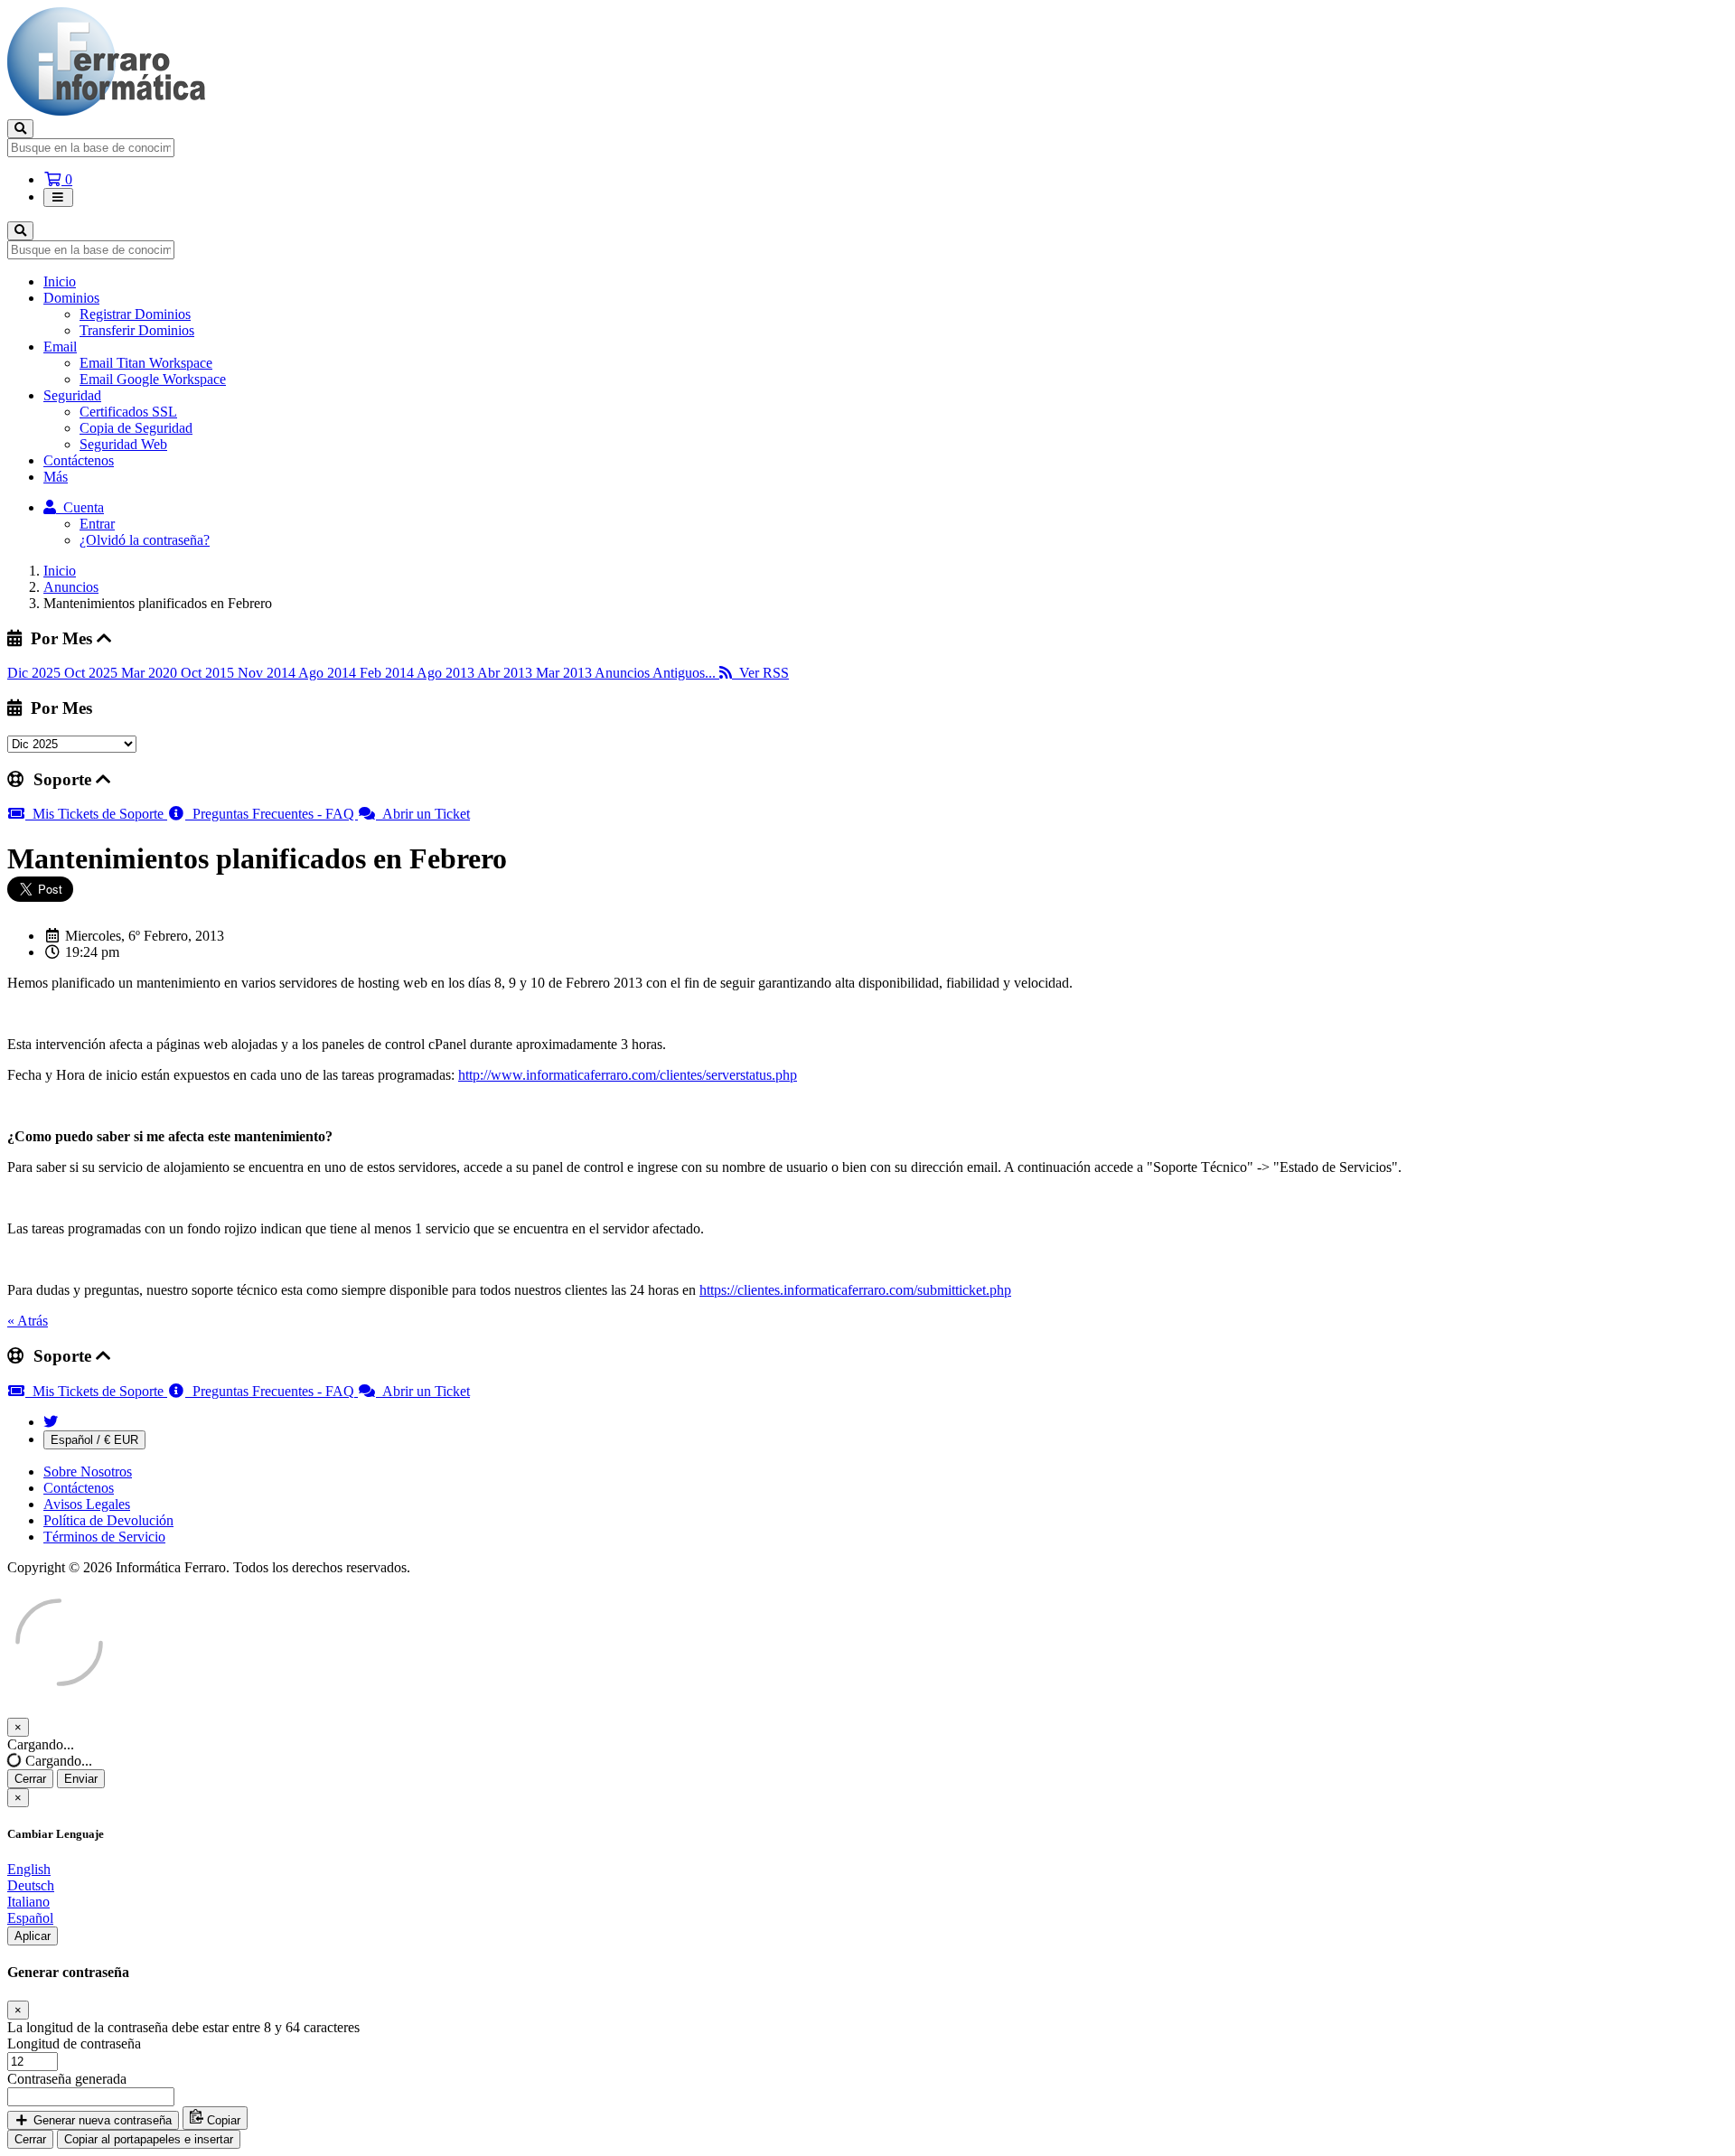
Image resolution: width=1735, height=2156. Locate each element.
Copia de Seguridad (136, 428)
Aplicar (33, 1936)
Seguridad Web (123, 444)
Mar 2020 (151, 673)
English (29, 1869)
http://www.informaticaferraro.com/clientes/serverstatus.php (628, 1075)
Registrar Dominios (135, 314)
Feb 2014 (388, 673)
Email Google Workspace (153, 379)
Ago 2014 (329, 673)
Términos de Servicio (104, 1537)
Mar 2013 (565, 673)
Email (60, 347)
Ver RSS (760, 673)
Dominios (71, 298)
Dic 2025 (36, 673)
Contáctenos (79, 460)
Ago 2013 (447, 673)
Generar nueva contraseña (101, 2120)
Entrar (97, 524)
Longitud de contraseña (74, 2044)
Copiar (222, 2120)
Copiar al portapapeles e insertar (149, 2139)
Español (30, 1918)
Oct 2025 (93, 673)
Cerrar (30, 1779)
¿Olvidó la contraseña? (145, 540)
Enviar (81, 1779)
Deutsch (31, 1885)
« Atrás (28, 1321)
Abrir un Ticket (423, 814)
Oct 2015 (209, 673)
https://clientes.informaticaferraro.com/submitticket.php (855, 1290)
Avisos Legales (87, 1504)
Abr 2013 (506, 673)
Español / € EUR (94, 1440)
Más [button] (56, 477)
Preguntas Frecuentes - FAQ (272, 814)
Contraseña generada (67, 2079)
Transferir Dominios (137, 330)
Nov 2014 (268, 673)
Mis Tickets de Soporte (96, 814)
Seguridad (72, 395)
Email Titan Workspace (146, 363)
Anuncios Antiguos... (657, 673)
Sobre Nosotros (88, 1472)
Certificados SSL (128, 412)
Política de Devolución (108, 1520)
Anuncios (71, 587)
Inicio (60, 281)
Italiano (28, 1902)
